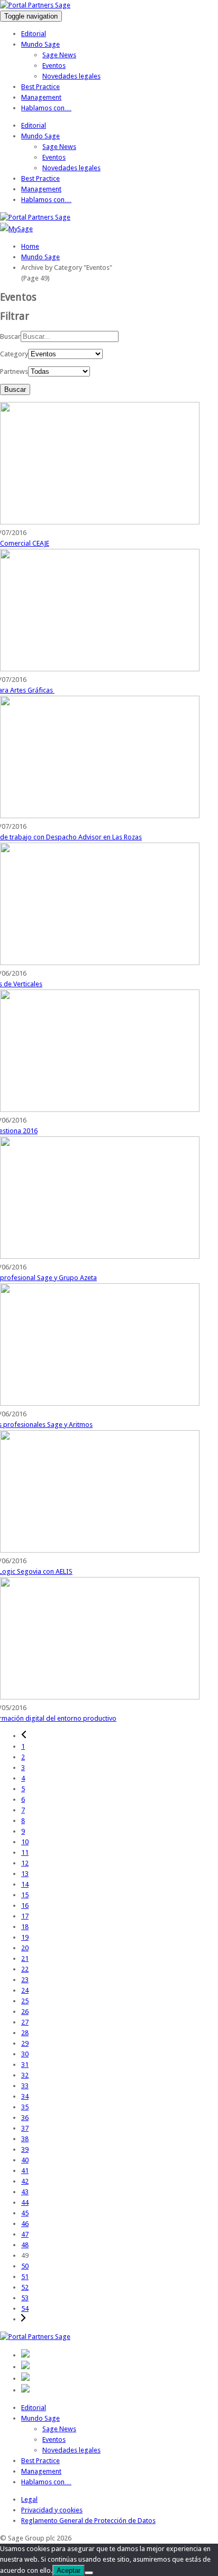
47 (25, 2234)
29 (25, 2043)
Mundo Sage (40, 44)
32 (25, 2075)
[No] (89, 2573)
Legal (29, 2499)
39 (25, 2149)
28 (25, 2033)
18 (25, 1927)
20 (25, 1948)
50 (25, 2266)
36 (25, 2118)
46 (25, 2224)
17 (25, 1916)
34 (25, 2096)
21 (25, 1959)
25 (25, 2001)
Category (14, 354)
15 (25, 1895)
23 (25, 1980)
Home (30, 246)
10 (25, 1842)
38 (25, 2139)
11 (25, 1852)
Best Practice (40, 87)
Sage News (59, 55)
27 (25, 2022)
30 (25, 2054)
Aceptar (69, 2570)
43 (25, 2192)
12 (25, 1863)
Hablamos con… (46, 108)
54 (25, 2308)
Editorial (34, 34)
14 (25, 1884)
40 (25, 2160)
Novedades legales (71, 76)
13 (25, 1874)
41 (25, 2171)
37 (25, 2128)
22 (25, 1969)
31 (25, 2065)
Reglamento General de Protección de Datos (88, 2521)
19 (25, 1937)
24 (25, 1990)
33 (25, 2086)
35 (25, 2107)
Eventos (54, 65)
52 (25, 2287)
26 (25, 2012)
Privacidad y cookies (52, 2510)
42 (25, 2181)
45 (25, 2213)
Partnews (14, 371)
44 (25, 2202)
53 (25, 2298)
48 (25, 2245)
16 (25, 1905)
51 (25, 2277)
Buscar (10, 336)
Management (41, 97)
